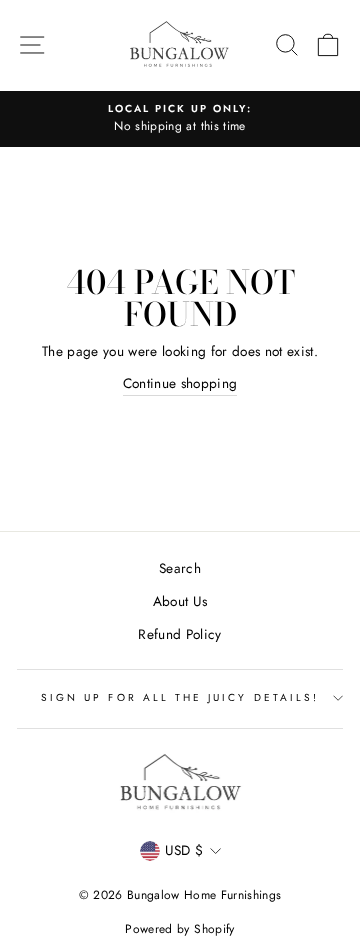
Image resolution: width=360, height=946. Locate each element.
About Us (180, 601)
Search (180, 568)
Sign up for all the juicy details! (180, 697)
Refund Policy (179, 634)
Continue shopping (180, 383)
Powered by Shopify (179, 929)
